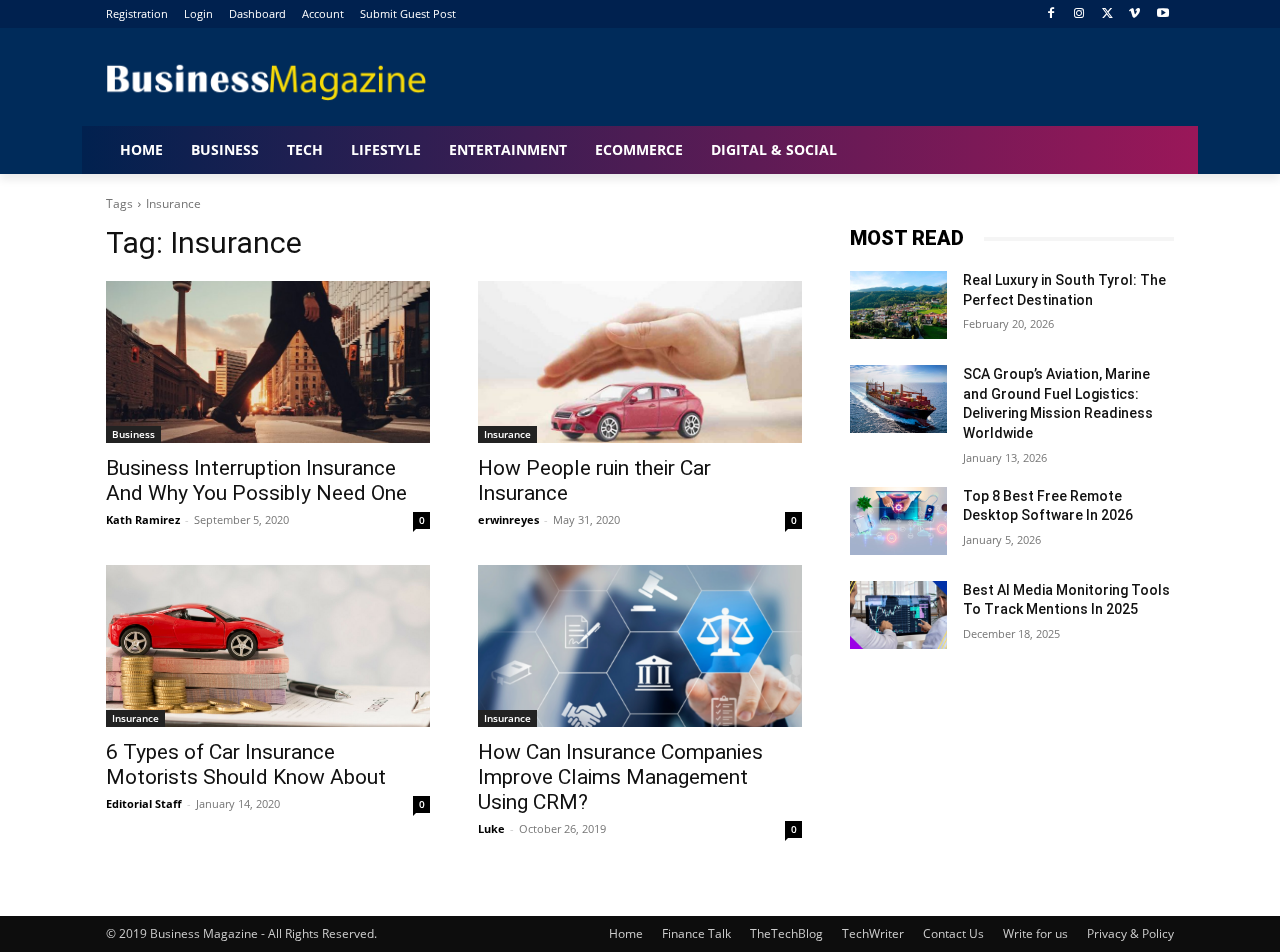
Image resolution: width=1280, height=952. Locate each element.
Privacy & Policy (1130, 933)
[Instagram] (1079, 14)
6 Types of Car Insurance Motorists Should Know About (246, 764)
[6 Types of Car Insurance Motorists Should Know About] (268, 646)
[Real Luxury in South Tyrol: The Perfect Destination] (898, 305)
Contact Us (953, 933)
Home (626, 933)
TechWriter (873, 933)
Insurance (507, 434)
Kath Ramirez (143, 519)
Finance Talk (696, 933)
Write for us (1035, 933)
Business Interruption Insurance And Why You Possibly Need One (256, 480)
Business (133, 434)
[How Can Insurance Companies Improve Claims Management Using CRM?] (640, 646)
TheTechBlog (786, 933)
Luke (491, 828)
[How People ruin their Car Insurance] (640, 362)
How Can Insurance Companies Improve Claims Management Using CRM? (620, 777)
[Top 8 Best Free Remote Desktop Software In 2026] (898, 521)
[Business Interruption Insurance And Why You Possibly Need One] (268, 362)
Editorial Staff (144, 803)
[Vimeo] (1134, 14)
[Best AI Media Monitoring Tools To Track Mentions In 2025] (898, 615)
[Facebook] (1051, 14)
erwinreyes (508, 519)
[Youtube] (1162, 14)
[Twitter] (1107, 14)
